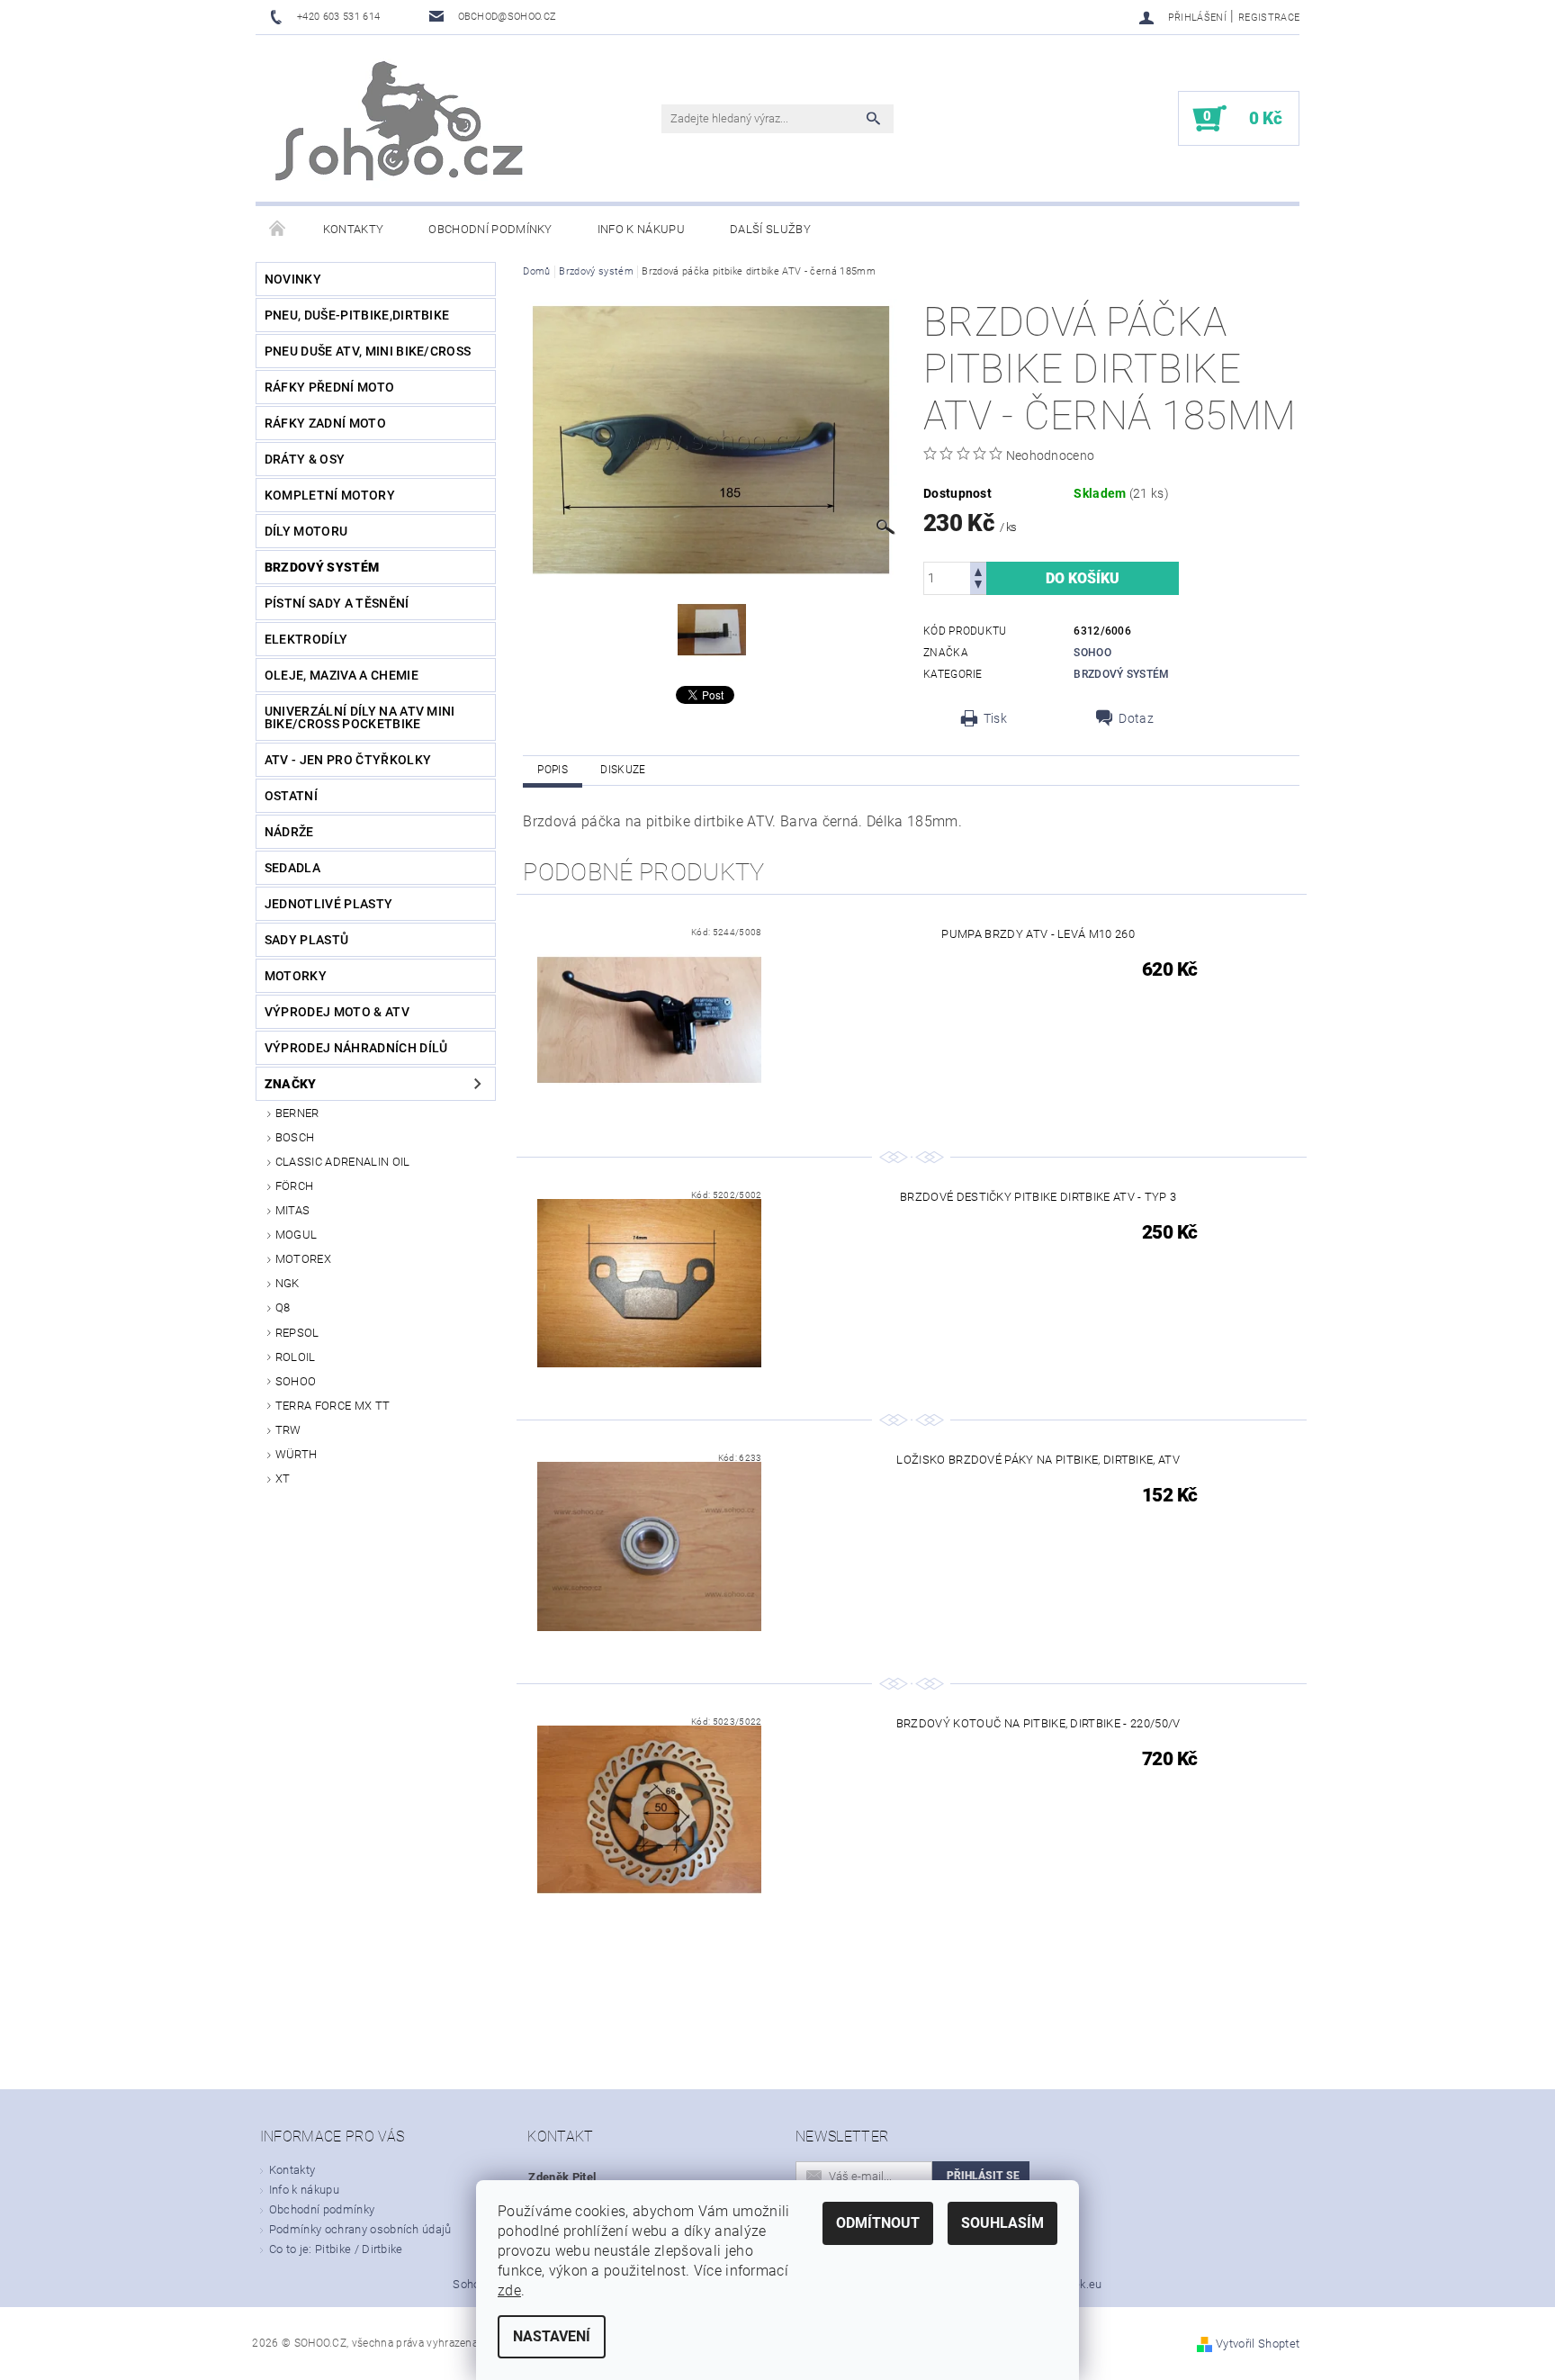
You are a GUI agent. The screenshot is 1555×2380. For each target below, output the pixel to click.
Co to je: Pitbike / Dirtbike (336, 2249)
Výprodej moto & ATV (337, 1012)
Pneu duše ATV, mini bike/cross (368, 351)
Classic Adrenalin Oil (343, 1162)
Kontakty (354, 229)
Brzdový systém (322, 567)
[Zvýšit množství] (978, 570)
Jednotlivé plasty (328, 904)
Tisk (995, 718)
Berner (297, 1113)
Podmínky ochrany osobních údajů (360, 2229)
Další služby (770, 229)
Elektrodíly (306, 639)
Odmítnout (878, 2223)
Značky (291, 1084)
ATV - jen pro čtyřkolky (348, 760)
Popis (553, 770)
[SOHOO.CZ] (401, 127)
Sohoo (296, 1381)
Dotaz (1136, 718)
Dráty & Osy (305, 459)
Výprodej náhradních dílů (356, 1048)
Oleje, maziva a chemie (342, 675)
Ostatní (291, 796)
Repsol (297, 1333)
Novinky (293, 279)
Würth (297, 1454)
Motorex (303, 1259)
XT (283, 1478)
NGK (288, 1283)
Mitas (293, 1210)
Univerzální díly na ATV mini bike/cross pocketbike (360, 717)
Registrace (1269, 18)
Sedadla (292, 868)
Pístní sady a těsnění (337, 603)
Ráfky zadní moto (325, 423)
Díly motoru (306, 531)
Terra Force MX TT (333, 1406)
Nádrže (289, 832)
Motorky (296, 976)
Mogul (297, 1235)
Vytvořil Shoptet (1258, 2344)
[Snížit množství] (978, 586)
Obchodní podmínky (490, 229)
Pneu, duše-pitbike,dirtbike (357, 315)
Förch (295, 1186)
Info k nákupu (641, 229)
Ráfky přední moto (329, 387)
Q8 (283, 1307)
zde (509, 2290)
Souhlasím (1002, 2223)
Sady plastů (307, 940)
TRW (288, 1430)
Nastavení (552, 2336)
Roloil (296, 1357)
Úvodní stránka (278, 230)
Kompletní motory (330, 495)
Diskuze (623, 770)
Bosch (295, 1137)
